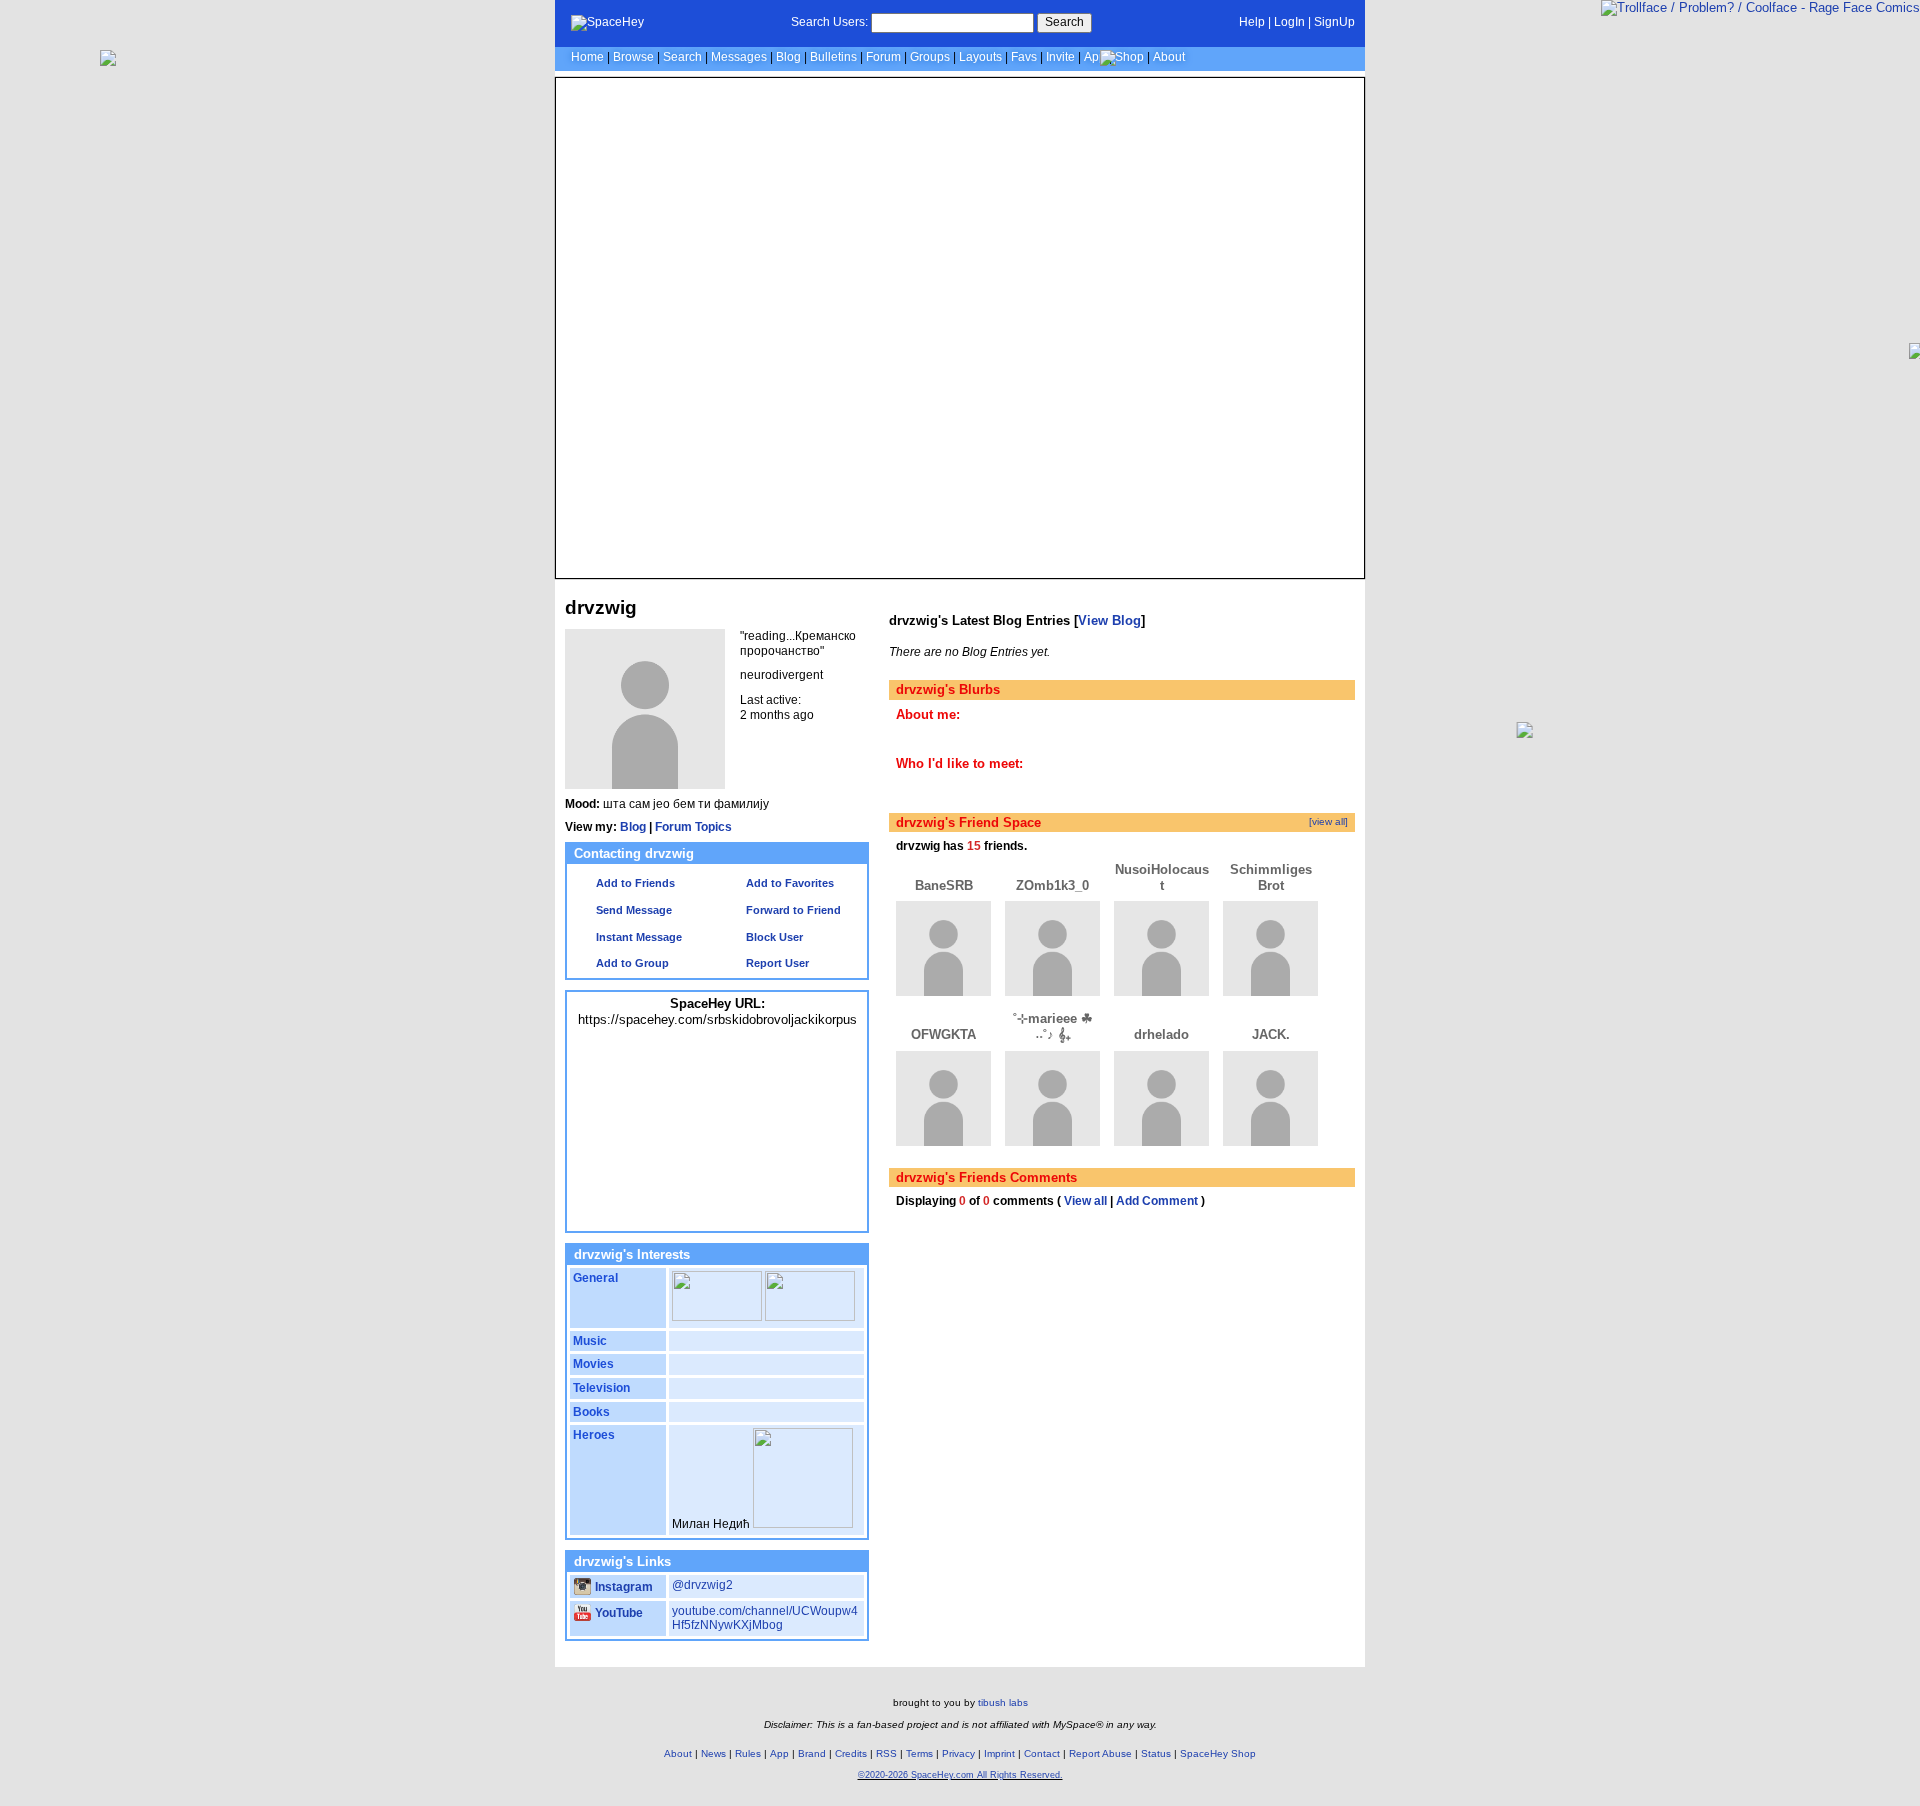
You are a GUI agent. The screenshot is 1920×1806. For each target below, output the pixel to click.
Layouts (980, 57)
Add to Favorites (788, 883)
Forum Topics (693, 827)
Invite (1060, 57)
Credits (851, 1753)
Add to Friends (634, 883)
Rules (748, 1753)
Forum (883, 57)
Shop (1129, 57)
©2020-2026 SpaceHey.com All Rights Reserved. (960, 1775)
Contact (1042, 1753)
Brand (812, 1753)
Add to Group (631, 963)
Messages (739, 57)
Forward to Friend (792, 910)
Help (1252, 22)
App (1095, 57)
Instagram (622, 1587)
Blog (788, 57)
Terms (919, 1753)
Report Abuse (1100, 1753)
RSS (886, 1753)
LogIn (1289, 22)
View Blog (1109, 620)
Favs (1024, 57)
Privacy (958, 1753)
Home (587, 57)
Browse (633, 57)
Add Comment (1157, 1201)
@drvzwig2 (702, 1585)
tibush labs (1003, 1702)
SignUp (1334, 22)
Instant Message (637, 937)
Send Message (632, 910)
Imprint (999, 1753)
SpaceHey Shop (1218, 1753)
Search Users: (829, 22)
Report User (776, 963)
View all (1085, 1201)
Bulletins (833, 57)
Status (1156, 1753)
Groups (930, 57)
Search (1064, 22)
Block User (773, 937)
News (713, 1753)
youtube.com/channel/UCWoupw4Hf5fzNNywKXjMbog (765, 1618)
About (1169, 57)
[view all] (1328, 821)
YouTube (617, 1613)
